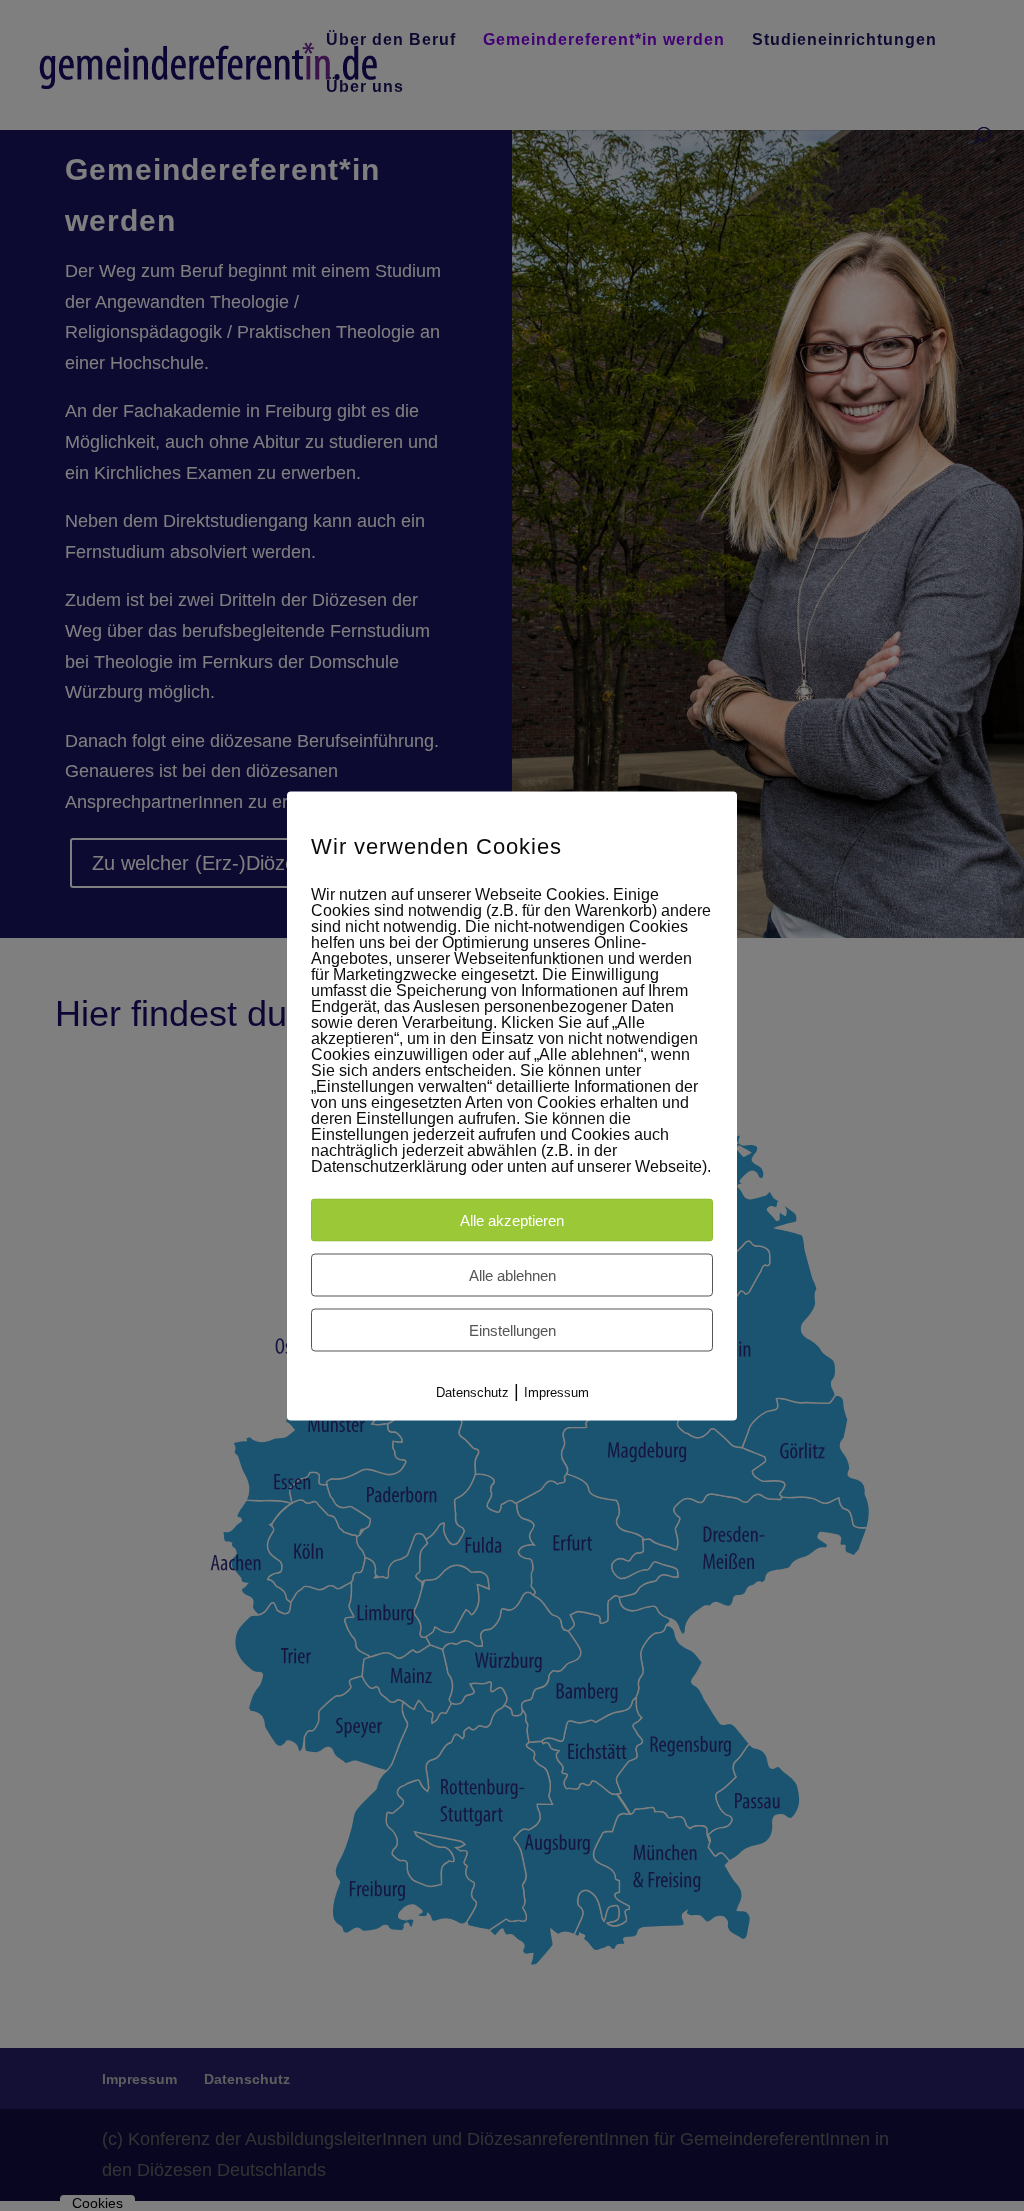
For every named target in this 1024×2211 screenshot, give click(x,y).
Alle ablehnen (512, 1274)
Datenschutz (472, 1391)
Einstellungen (512, 1329)
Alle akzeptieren (512, 1219)
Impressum (556, 1391)
